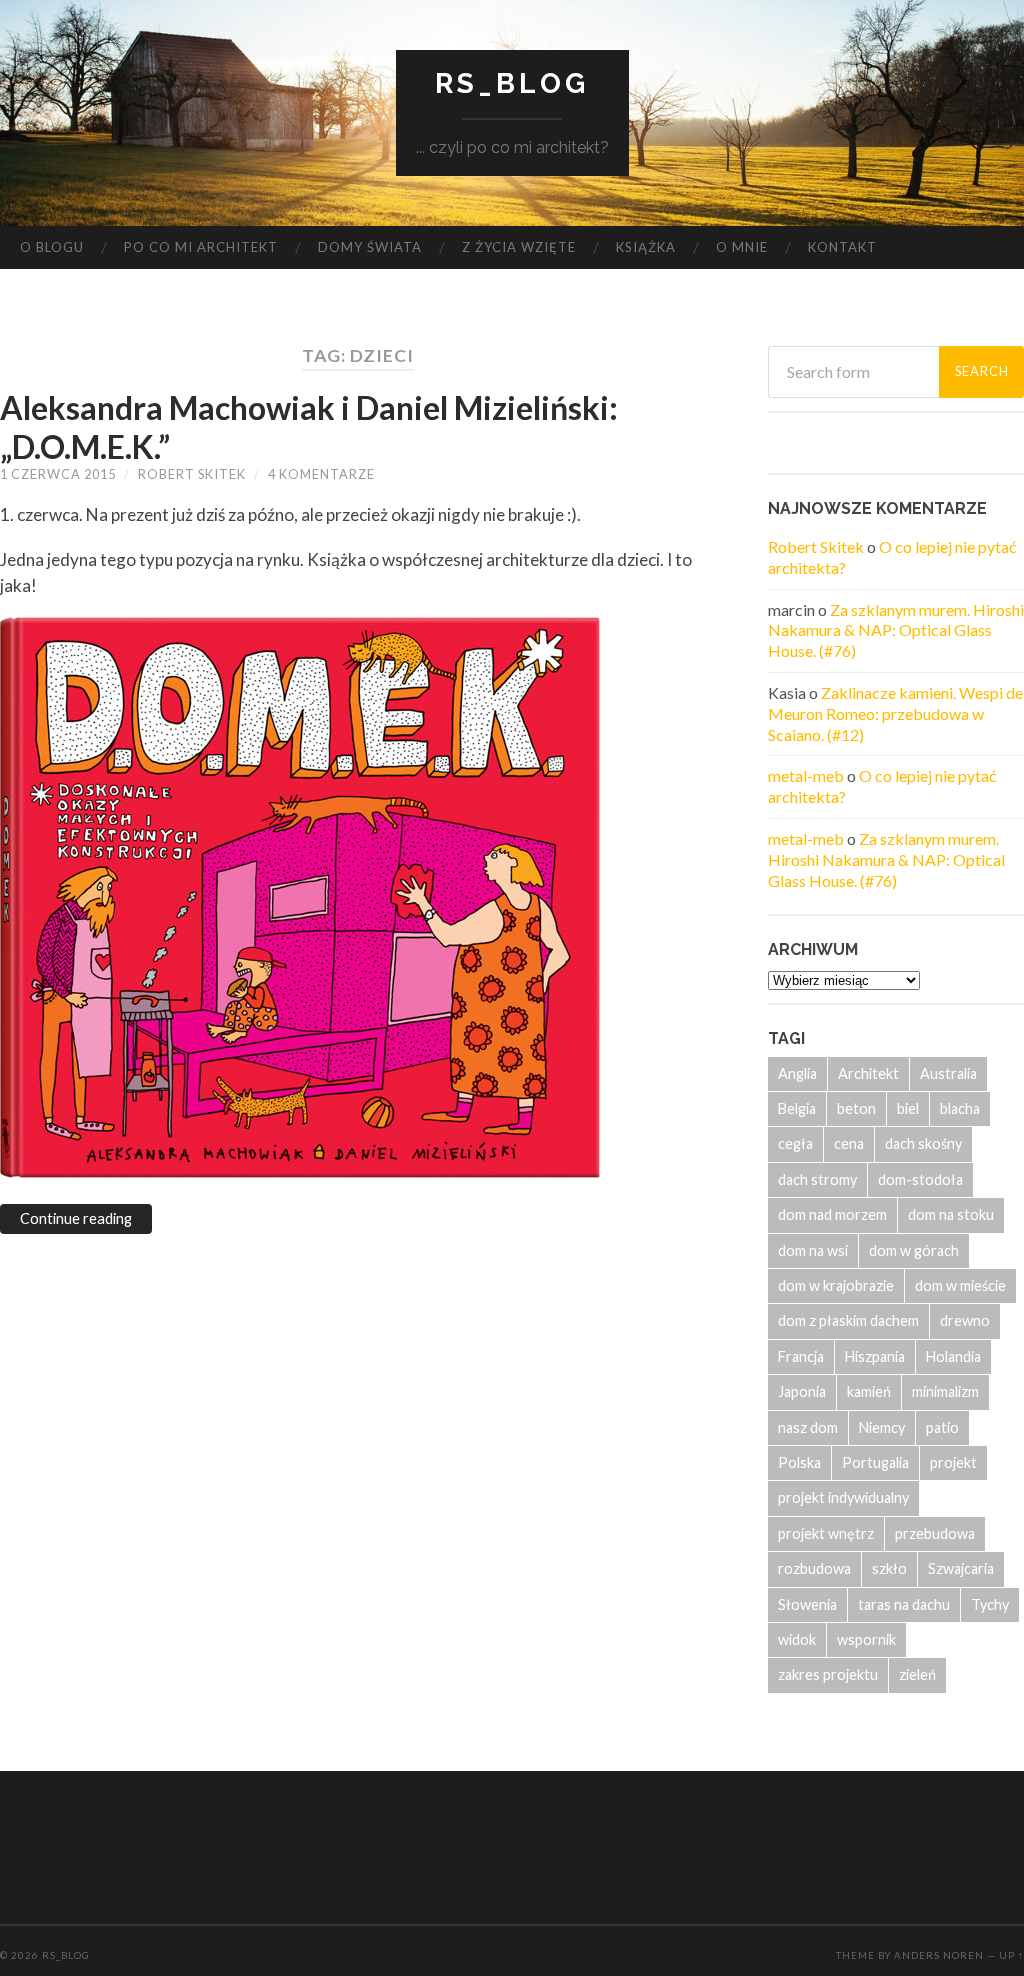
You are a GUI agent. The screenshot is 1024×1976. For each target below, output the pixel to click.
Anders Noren (939, 1955)
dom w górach (914, 1250)
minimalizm (945, 1391)
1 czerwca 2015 (58, 474)
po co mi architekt (201, 247)
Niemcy (882, 1427)
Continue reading (76, 1218)
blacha (960, 1108)
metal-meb (806, 775)
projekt (953, 1462)
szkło (889, 1568)
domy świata (370, 247)
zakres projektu (828, 1674)
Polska (799, 1462)
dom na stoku (951, 1214)
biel (908, 1108)
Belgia (797, 1108)
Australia (948, 1073)
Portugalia (875, 1462)
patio (942, 1427)
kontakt (842, 247)
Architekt (868, 1073)
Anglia (797, 1073)
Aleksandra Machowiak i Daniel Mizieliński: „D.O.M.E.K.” (309, 426)
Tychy (990, 1604)
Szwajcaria (961, 1568)
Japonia (802, 1391)
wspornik (866, 1639)
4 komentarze (321, 474)
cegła (795, 1143)
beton (856, 1108)
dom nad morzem (832, 1214)
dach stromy (817, 1179)
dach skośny (923, 1143)
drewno (965, 1320)
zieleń (917, 1674)
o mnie (742, 247)
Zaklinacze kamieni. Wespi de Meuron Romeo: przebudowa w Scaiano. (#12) (895, 713)
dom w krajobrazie (836, 1285)
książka (646, 247)
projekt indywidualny (843, 1497)
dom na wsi (813, 1250)
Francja (801, 1356)
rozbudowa (814, 1568)
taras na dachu (904, 1604)
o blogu (52, 247)
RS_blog (512, 83)
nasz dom (808, 1427)
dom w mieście (960, 1285)
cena (849, 1143)
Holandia (953, 1356)
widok (797, 1639)
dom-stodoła (920, 1179)
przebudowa (935, 1533)
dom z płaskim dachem (848, 1320)
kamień (869, 1391)
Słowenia (807, 1604)
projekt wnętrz (826, 1533)
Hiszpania (875, 1356)
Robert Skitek (192, 474)
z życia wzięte (519, 247)
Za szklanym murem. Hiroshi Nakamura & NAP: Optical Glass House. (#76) (896, 630)
